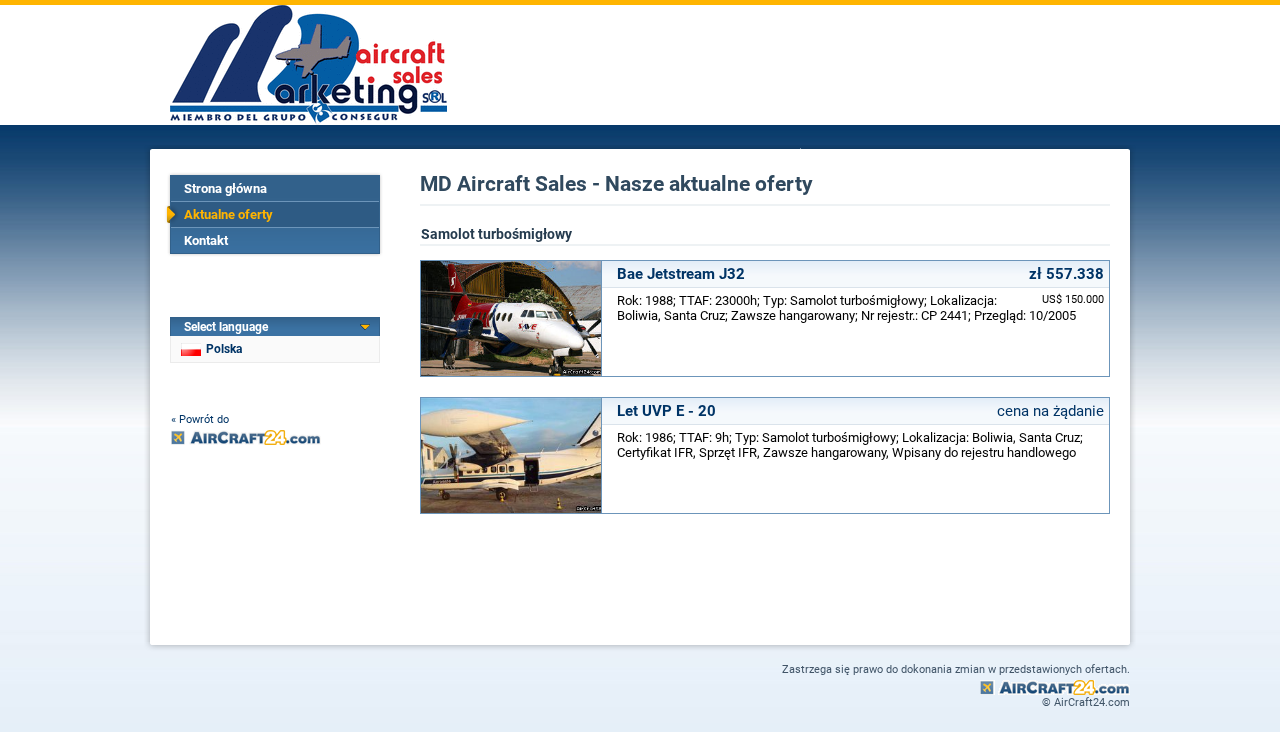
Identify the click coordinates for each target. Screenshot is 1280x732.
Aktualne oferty (228, 214)
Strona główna (225, 188)
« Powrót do (200, 419)
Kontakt (206, 240)
